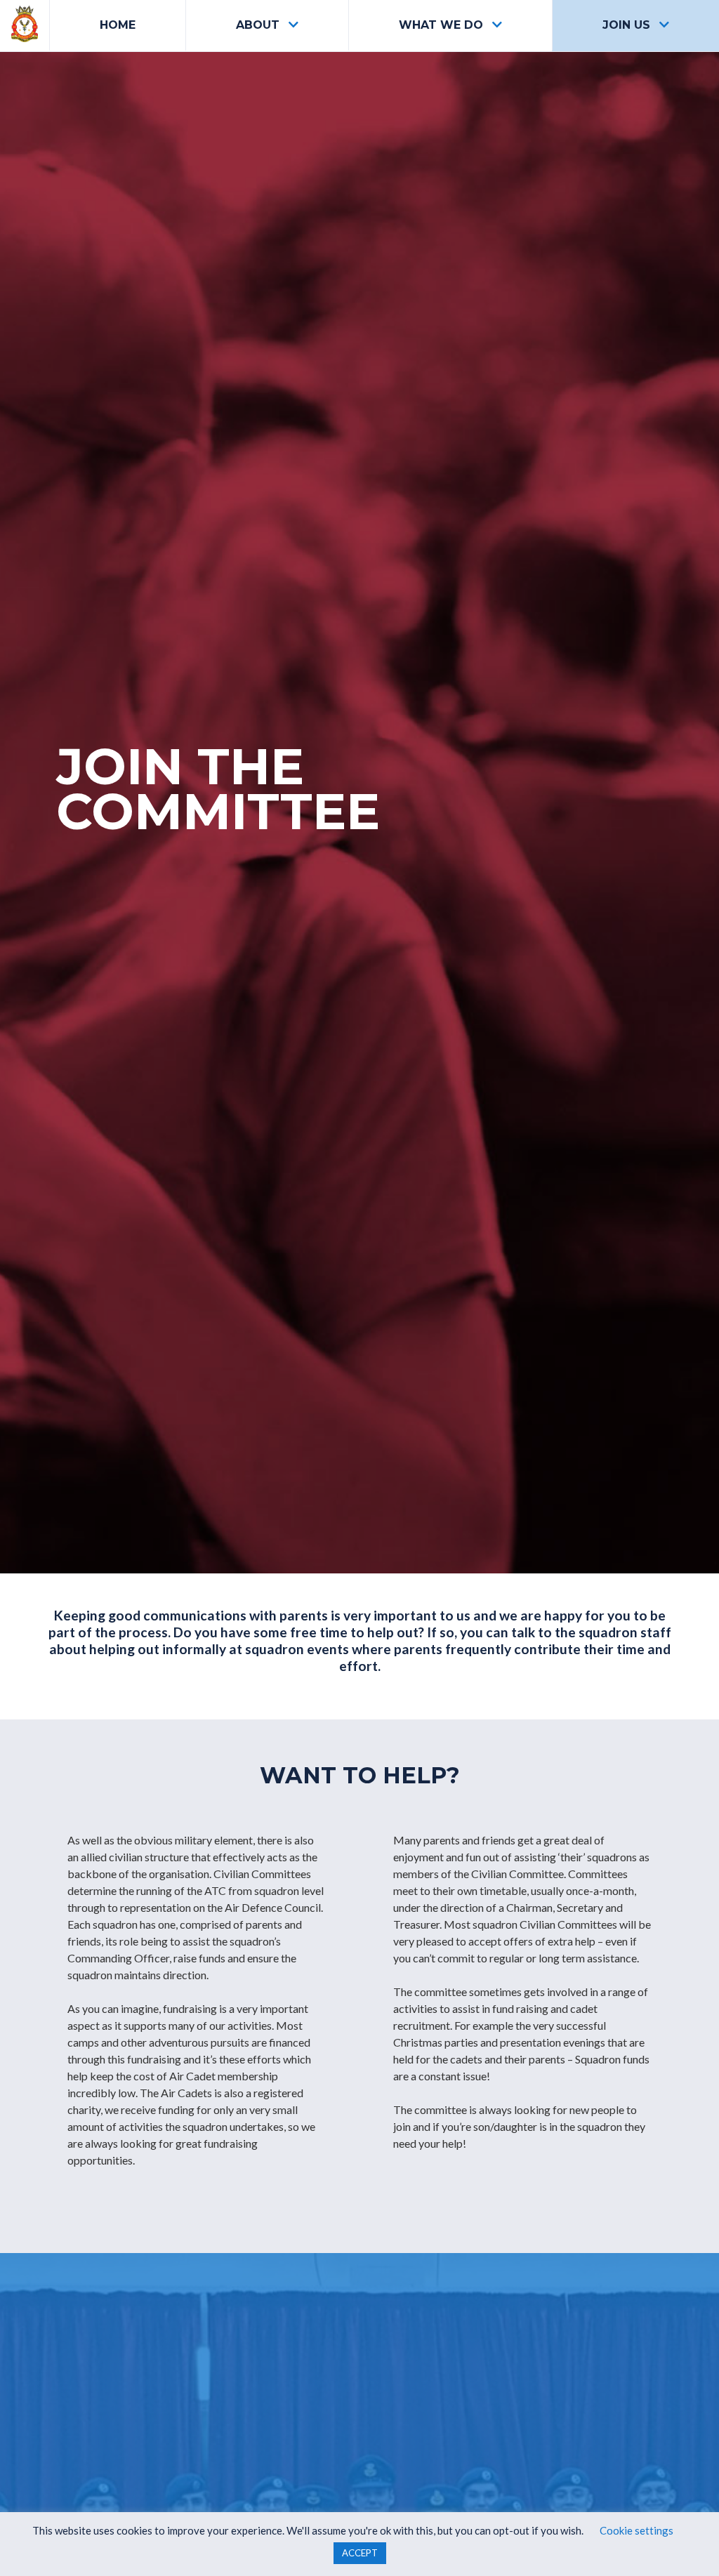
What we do (441, 25)
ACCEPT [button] (360, 2553)
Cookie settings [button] (636, 2530)
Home (118, 25)
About (258, 25)
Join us (626, 25)
